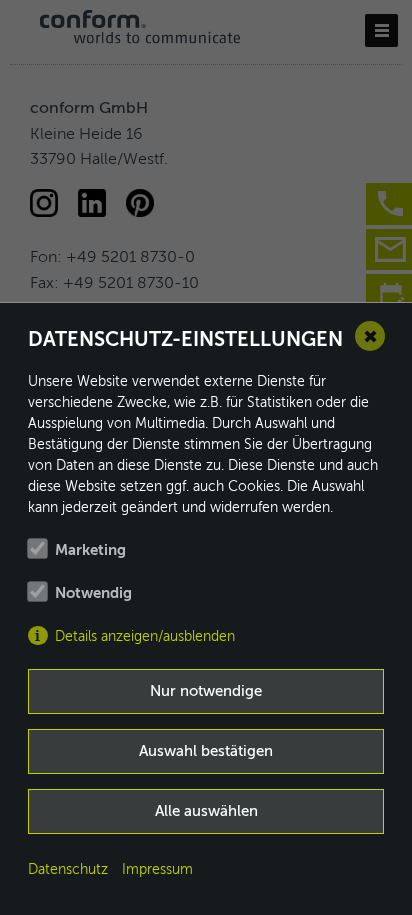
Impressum (157, 870)
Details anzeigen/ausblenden (145, 637)
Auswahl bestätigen (206, 751)
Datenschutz (68, 870)
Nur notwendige (206, 691)
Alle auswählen (206, 811)
